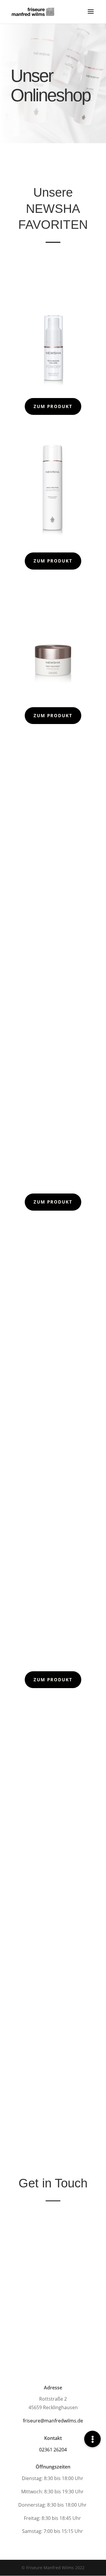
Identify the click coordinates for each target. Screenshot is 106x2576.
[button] (92, 2439)
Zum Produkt (53, 406)
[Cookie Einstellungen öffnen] (11, 2568)
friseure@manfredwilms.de (53, 2421)
